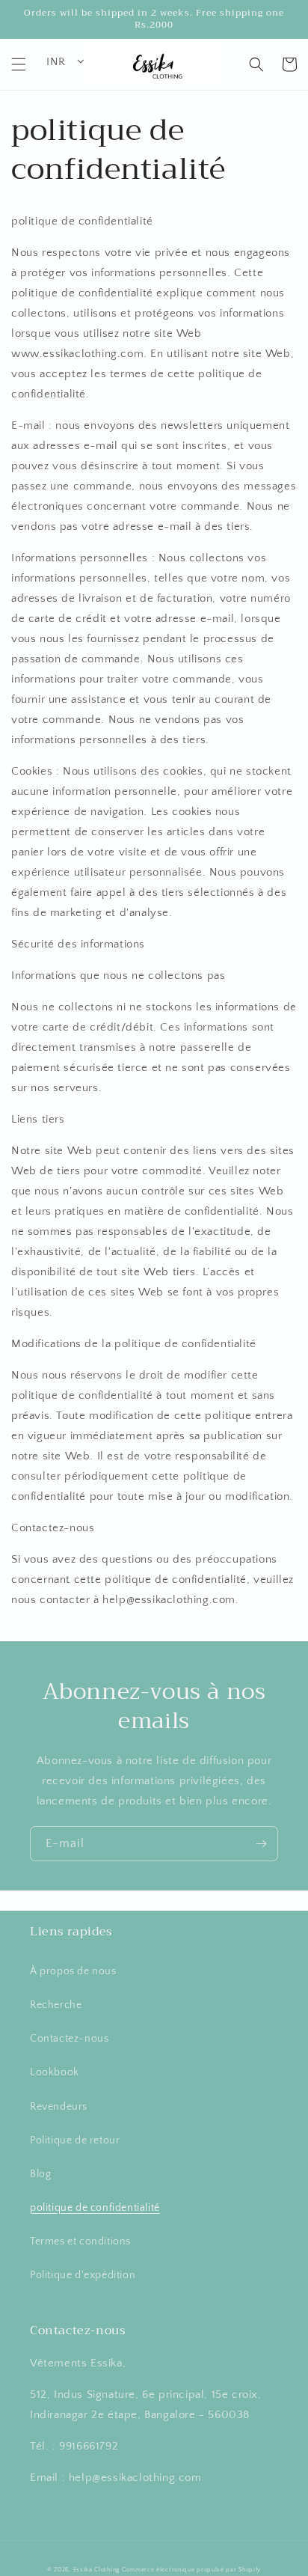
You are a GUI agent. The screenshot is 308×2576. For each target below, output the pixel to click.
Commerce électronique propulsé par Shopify (191, 2570)
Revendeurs (59, 2107)
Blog (40, 2174)
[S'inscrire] (261, 1844)
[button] (19, 64)
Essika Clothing (97, 2570)
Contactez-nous (69, 2039)
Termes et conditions (80, 2241)
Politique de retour (75, 2140)
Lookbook (55, 2072)
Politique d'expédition (83, 2275)
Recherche (56, 2005)
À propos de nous (73, 1971)
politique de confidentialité (95, 2208)
